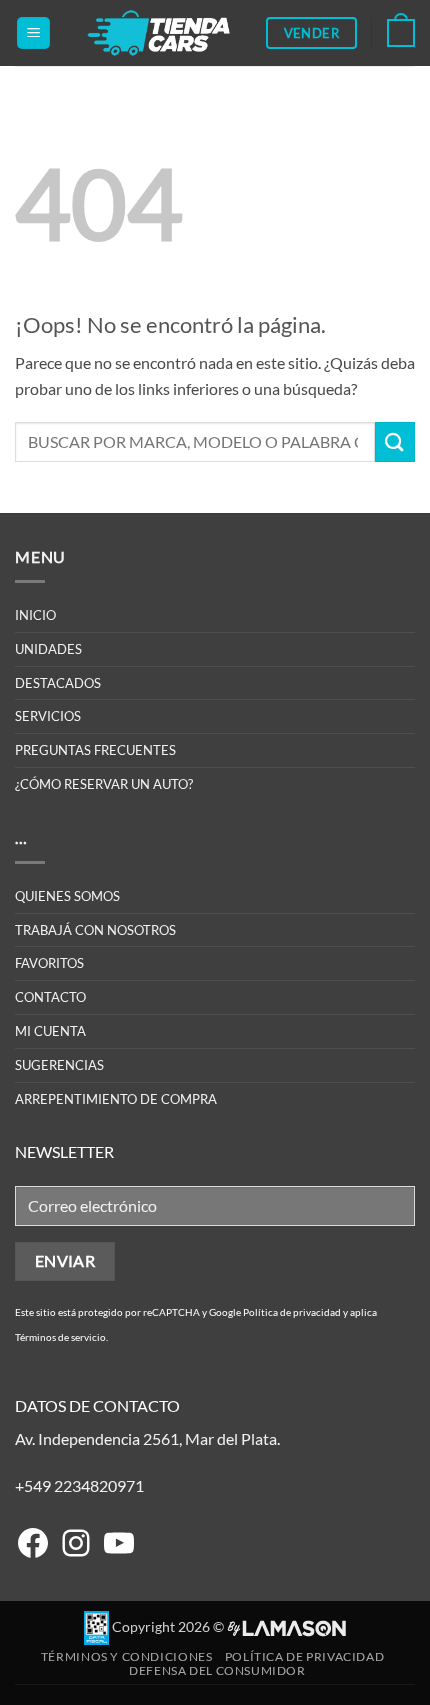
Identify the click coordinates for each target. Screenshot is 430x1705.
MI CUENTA (50, 1031)
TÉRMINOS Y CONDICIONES (126, 1656)
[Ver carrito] (401, 33)
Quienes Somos (67, 896)
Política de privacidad (292, 1312)
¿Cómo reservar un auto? (104, 784)
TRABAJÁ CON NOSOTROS (95, 930)
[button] (33, 33)
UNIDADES (48, 649)
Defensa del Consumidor (217, 1670)
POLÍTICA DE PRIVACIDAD (304, 1656)
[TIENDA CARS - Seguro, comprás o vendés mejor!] (158, 33)
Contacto (50, 997)
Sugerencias (59, 1065)
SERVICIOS (48, 716)
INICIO (35, 615)
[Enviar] (395, 441)
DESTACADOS (58, 683)
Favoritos (49, 963)
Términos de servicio (60, 1337)
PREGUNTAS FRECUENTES (95, 750)
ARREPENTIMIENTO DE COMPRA (116, 1099)
